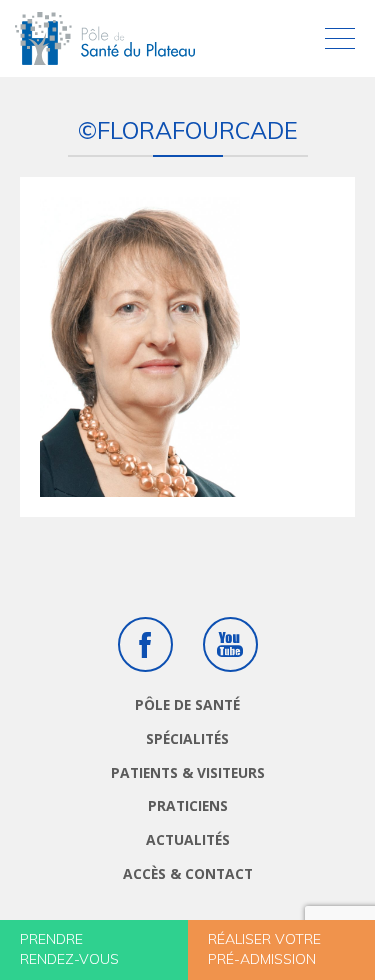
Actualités (188, 839)
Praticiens (188, 805)
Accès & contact (188, 873)
